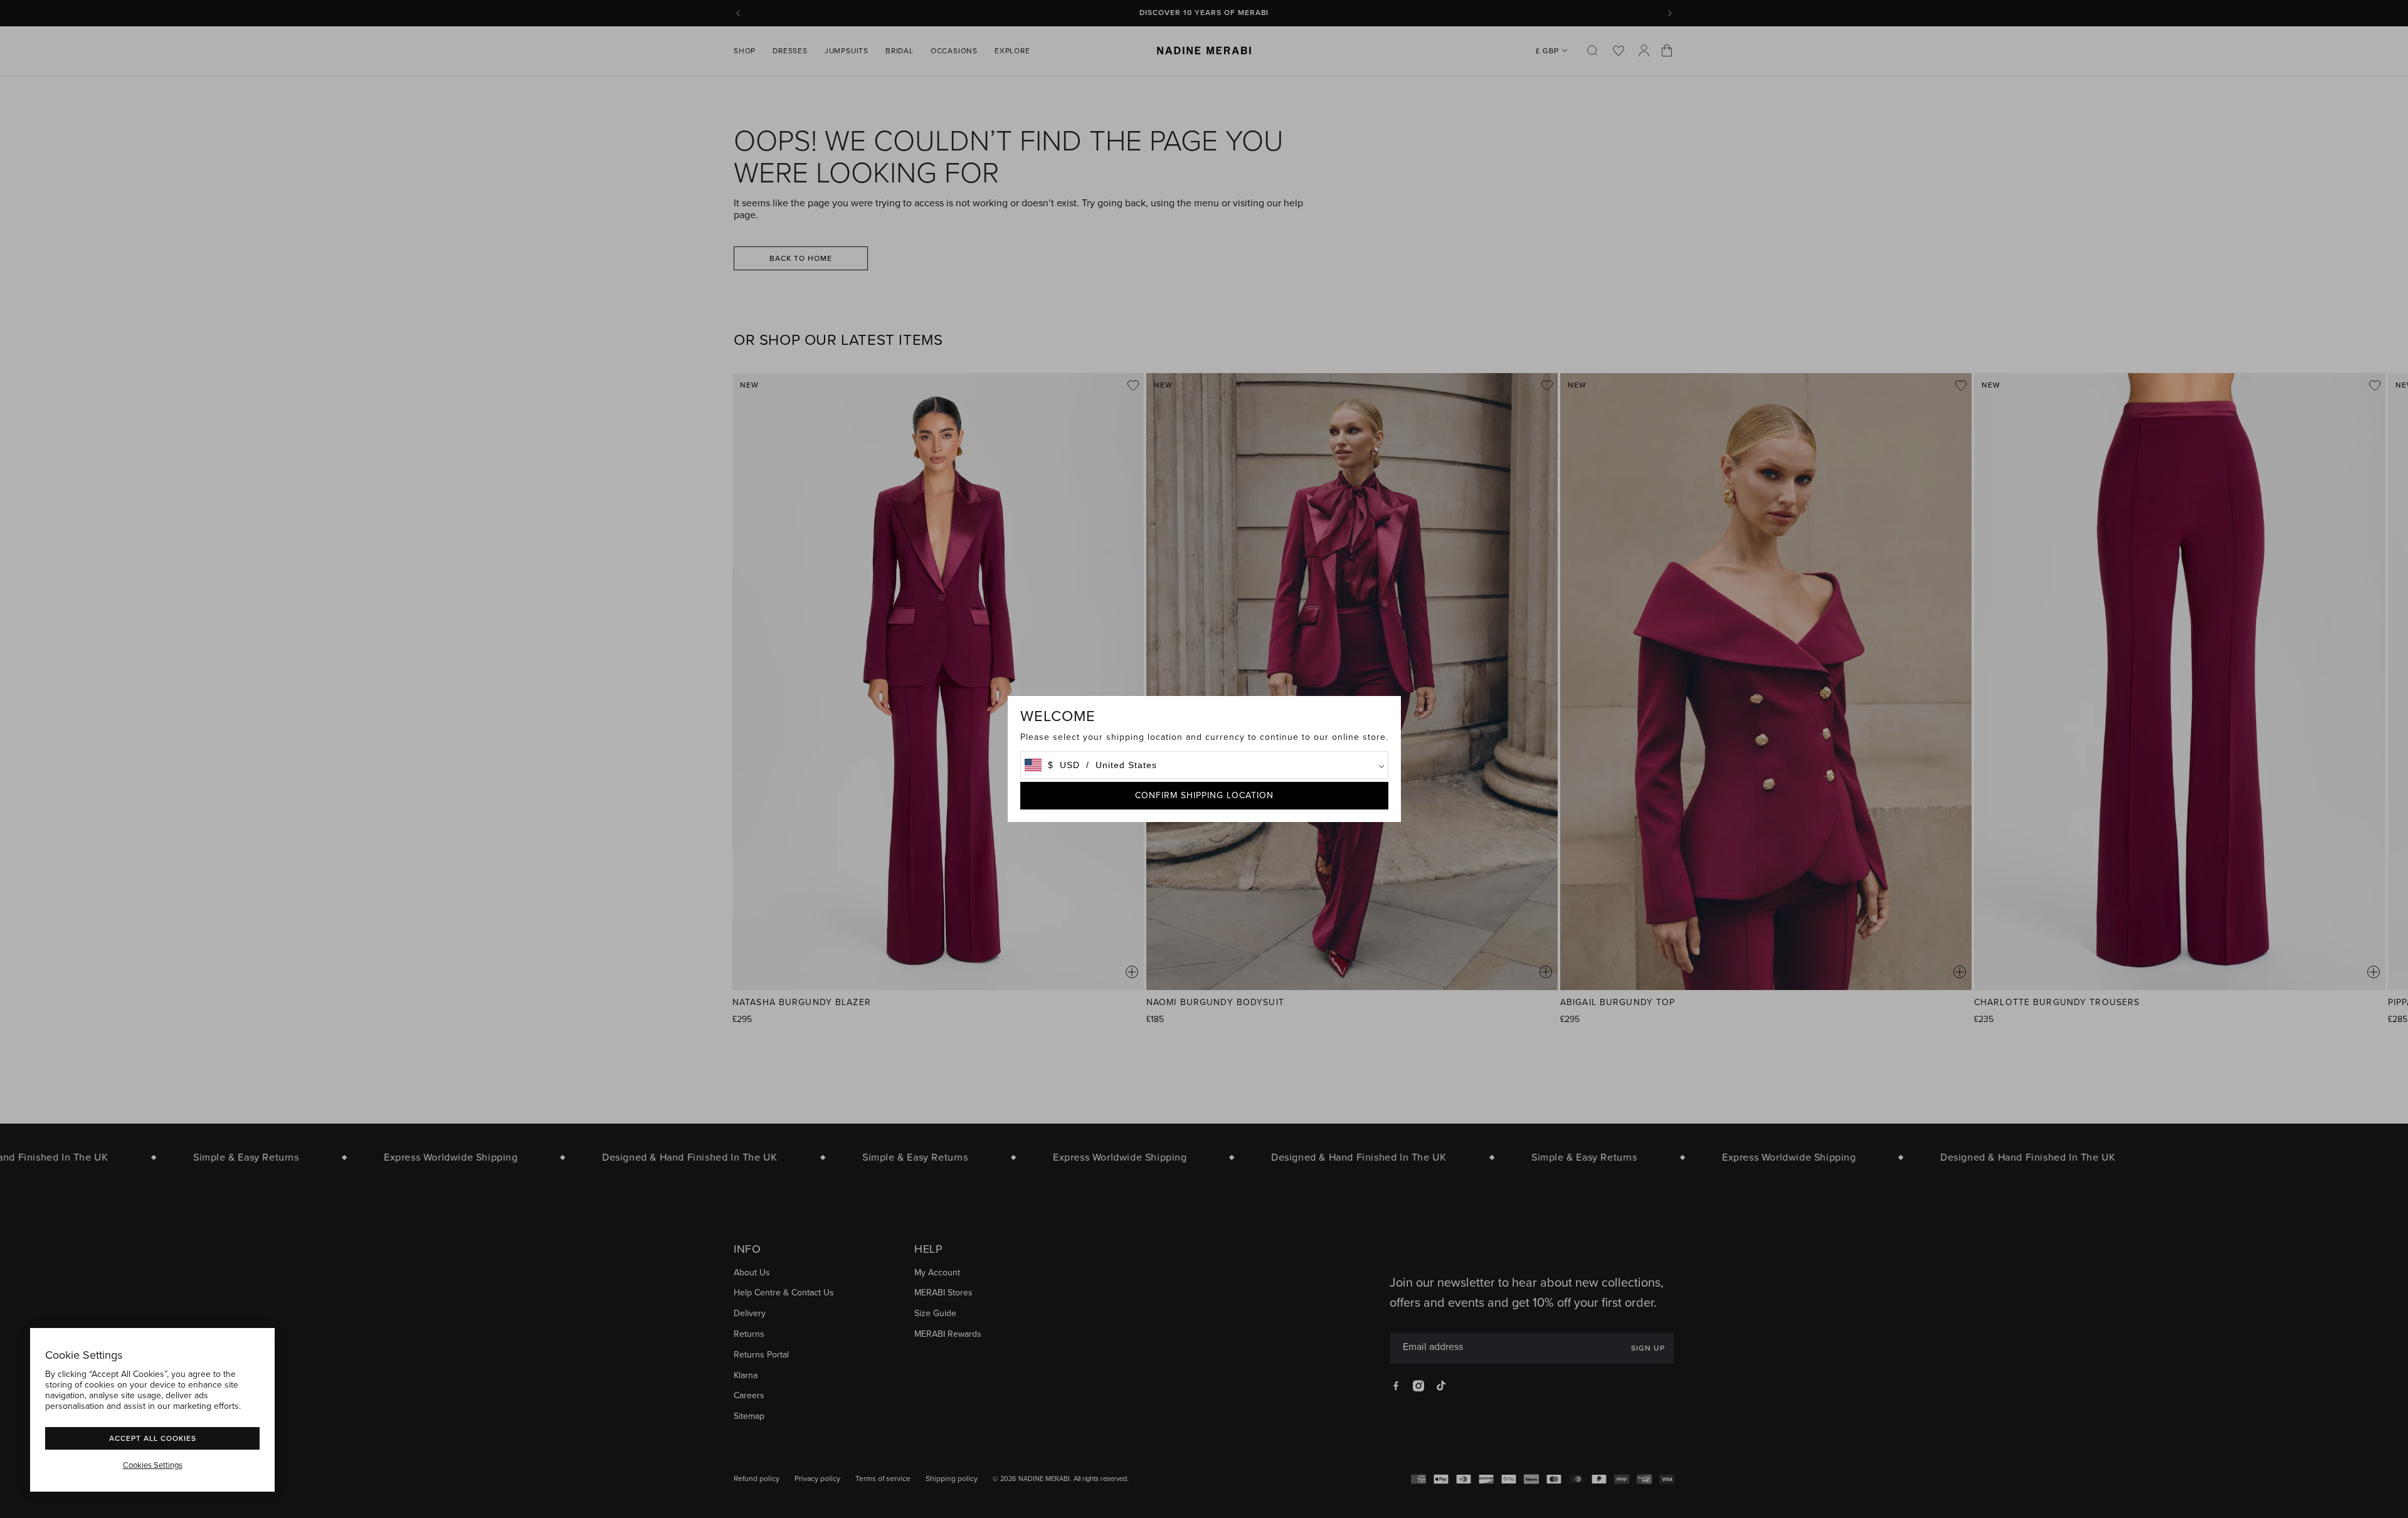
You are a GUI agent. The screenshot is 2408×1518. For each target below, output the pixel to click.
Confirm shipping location (1204, 795)
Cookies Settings (153, 1465)
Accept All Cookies (153, 1438)
